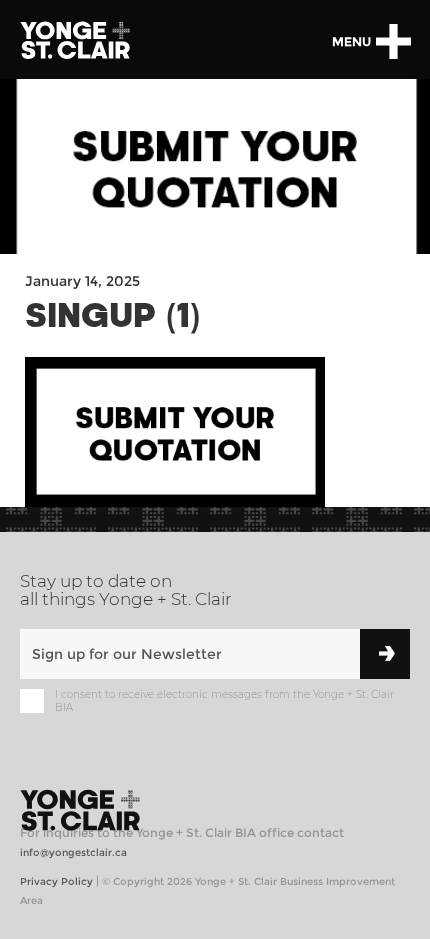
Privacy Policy (56, 881)
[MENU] (393, 41)
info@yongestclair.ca (73, 852)
